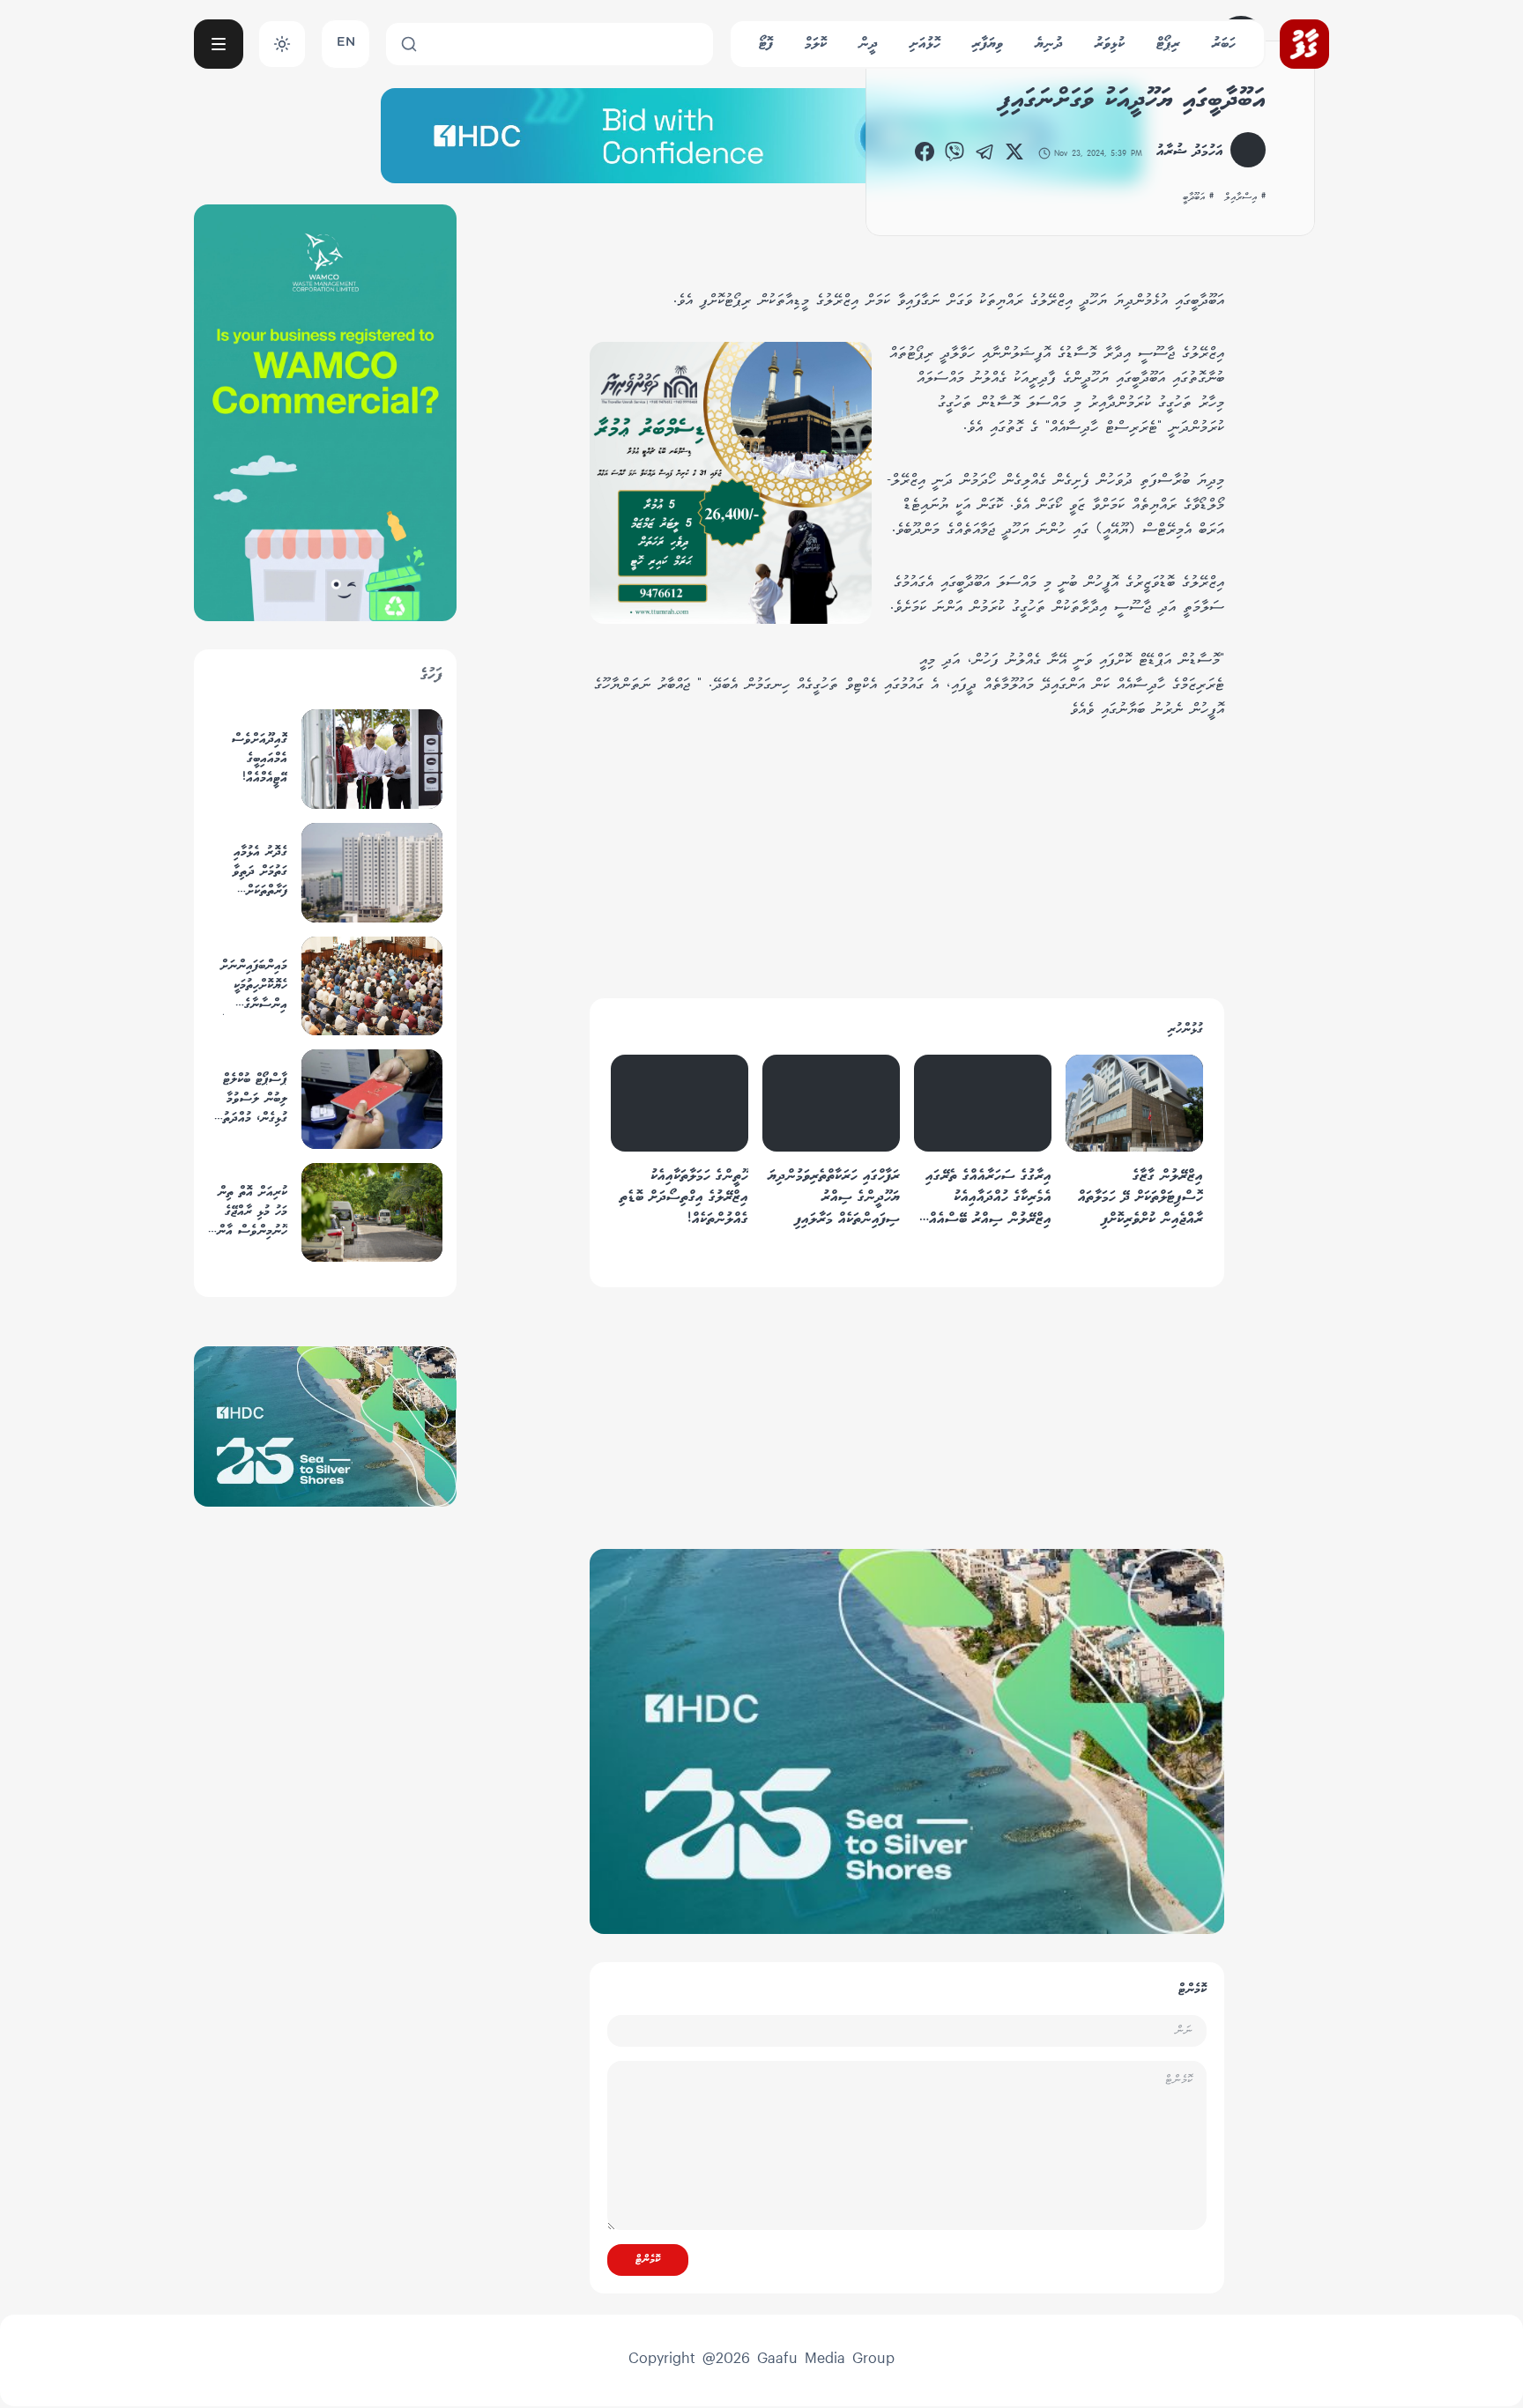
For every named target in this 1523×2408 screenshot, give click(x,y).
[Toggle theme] (282, 44)
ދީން (868, 44)
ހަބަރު (1224, 44)
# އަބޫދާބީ (1198, 197)
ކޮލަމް (816, 44)
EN (346, 44)
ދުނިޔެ (1049, 44)
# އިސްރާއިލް (1245, 197)
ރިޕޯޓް (1168, 44)
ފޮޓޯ (766, 44)
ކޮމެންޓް (648, 2260)
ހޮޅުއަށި (925, 44)
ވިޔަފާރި (988, 44)
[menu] (219, 44)
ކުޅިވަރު (1110, 44)
